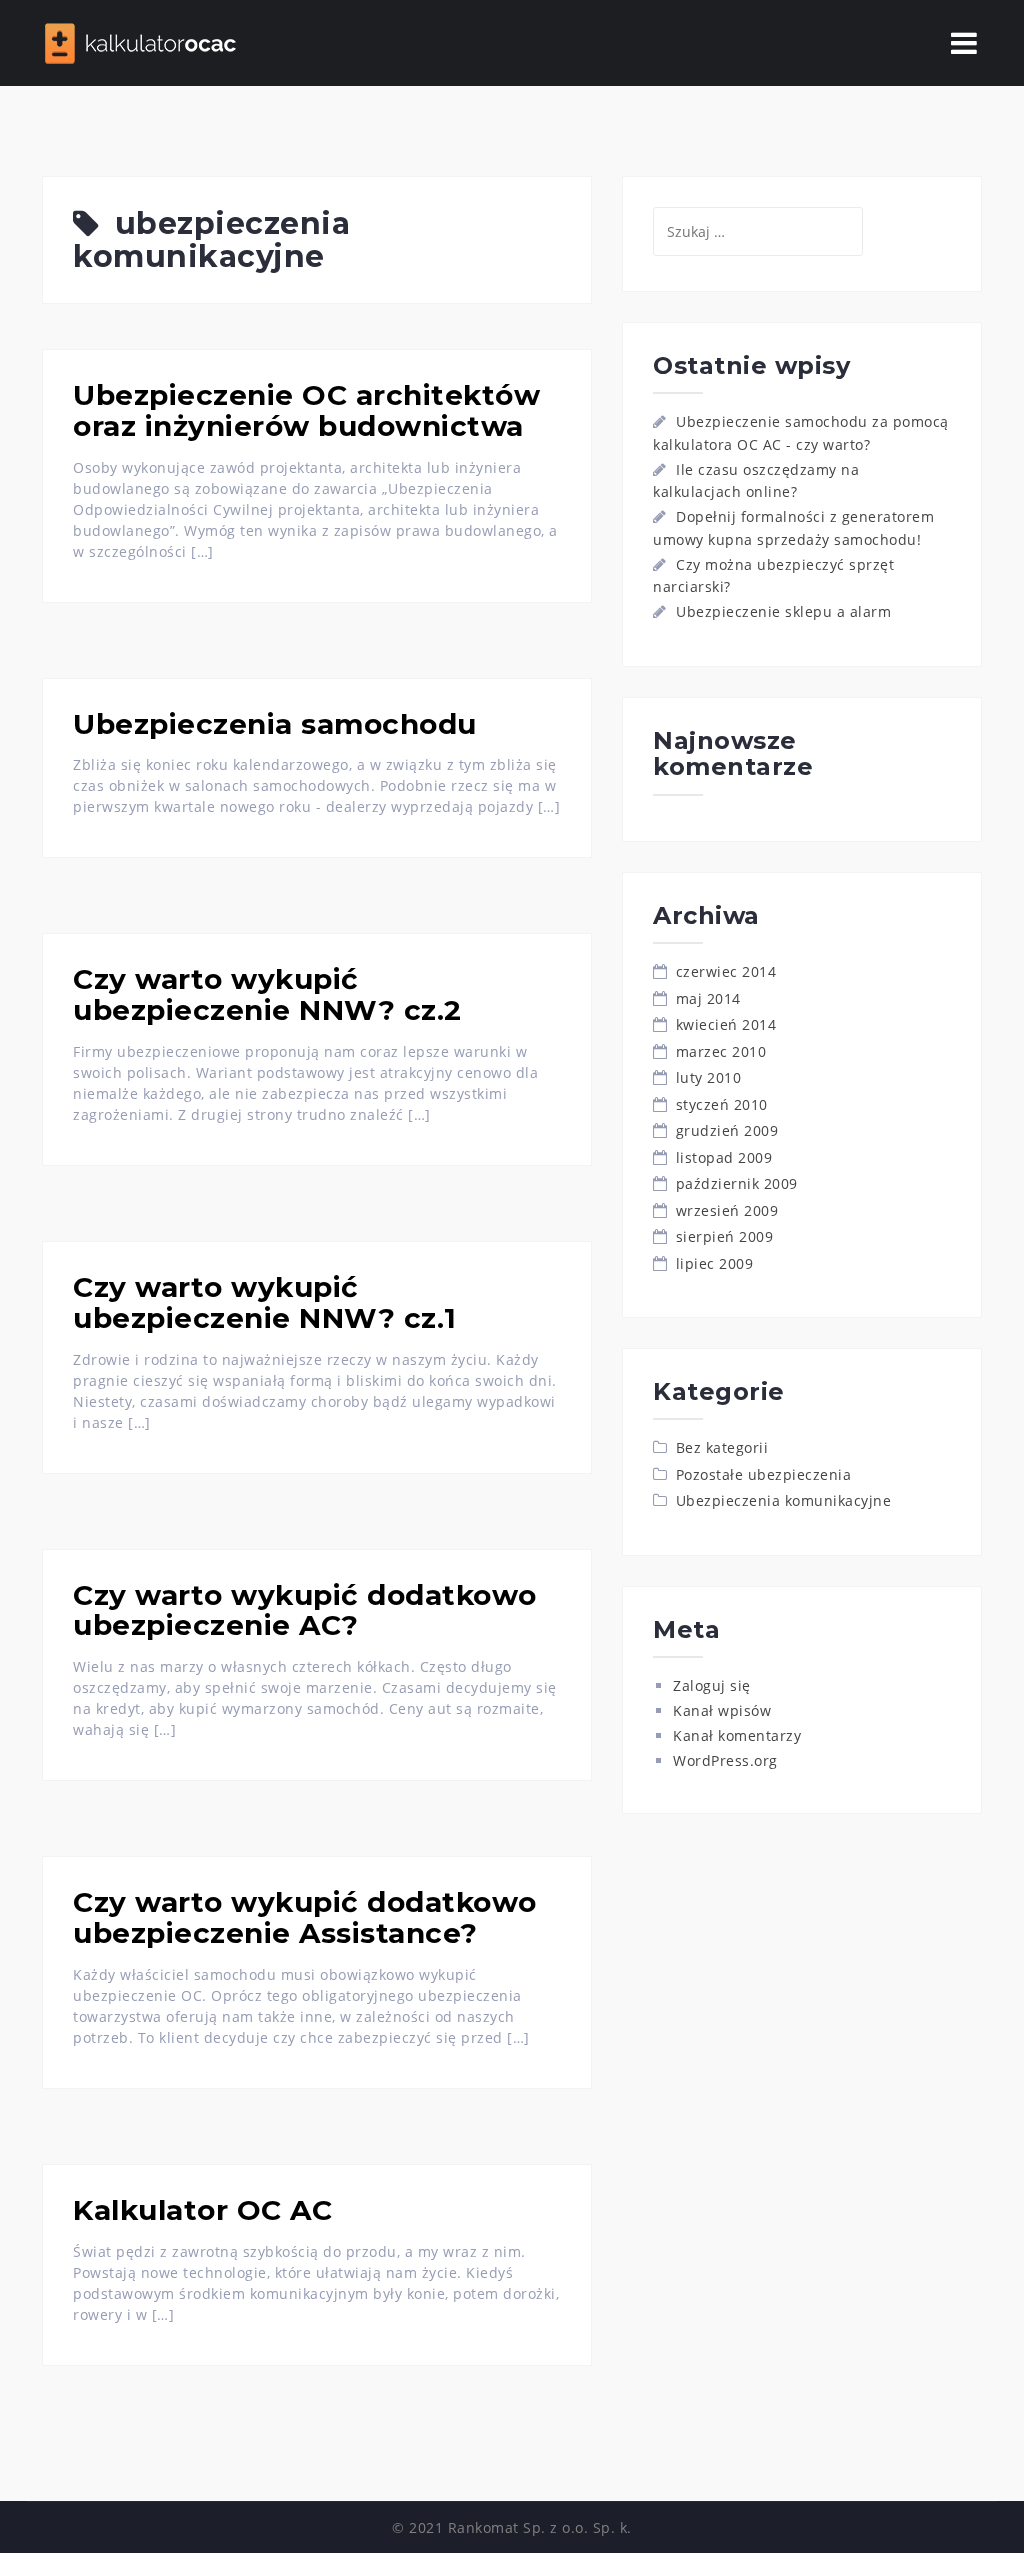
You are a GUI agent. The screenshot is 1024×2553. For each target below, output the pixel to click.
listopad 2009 (724, 1157)
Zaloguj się (712, 1685)
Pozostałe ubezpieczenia (764, 1474)
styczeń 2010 (722, 1104)
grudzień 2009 (727, 1130)
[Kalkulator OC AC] (142, 41)
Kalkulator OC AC (202, 2210)
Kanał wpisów (722, 1710)
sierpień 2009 (725, 1236)
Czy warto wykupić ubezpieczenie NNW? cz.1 (265, 1302)
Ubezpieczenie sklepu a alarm (783, 611)
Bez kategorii (722, 1447)
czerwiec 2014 (726, 971)
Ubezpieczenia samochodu (275, 724)
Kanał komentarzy (737, 1735)
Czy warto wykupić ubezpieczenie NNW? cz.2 (267, 994)
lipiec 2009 (715, 1263)
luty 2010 (709, 1077)
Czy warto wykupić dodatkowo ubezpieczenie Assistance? (305, 1917)
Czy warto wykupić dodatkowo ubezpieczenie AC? (305, 1610)
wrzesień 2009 (727, 1210)
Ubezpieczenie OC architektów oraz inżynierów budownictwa (306, 410)
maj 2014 (708, 998)
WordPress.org (725, 1760)
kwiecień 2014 (726, 1024)
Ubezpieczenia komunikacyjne (784, 1500)
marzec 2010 (721, 1051)
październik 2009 (737, 1183)
